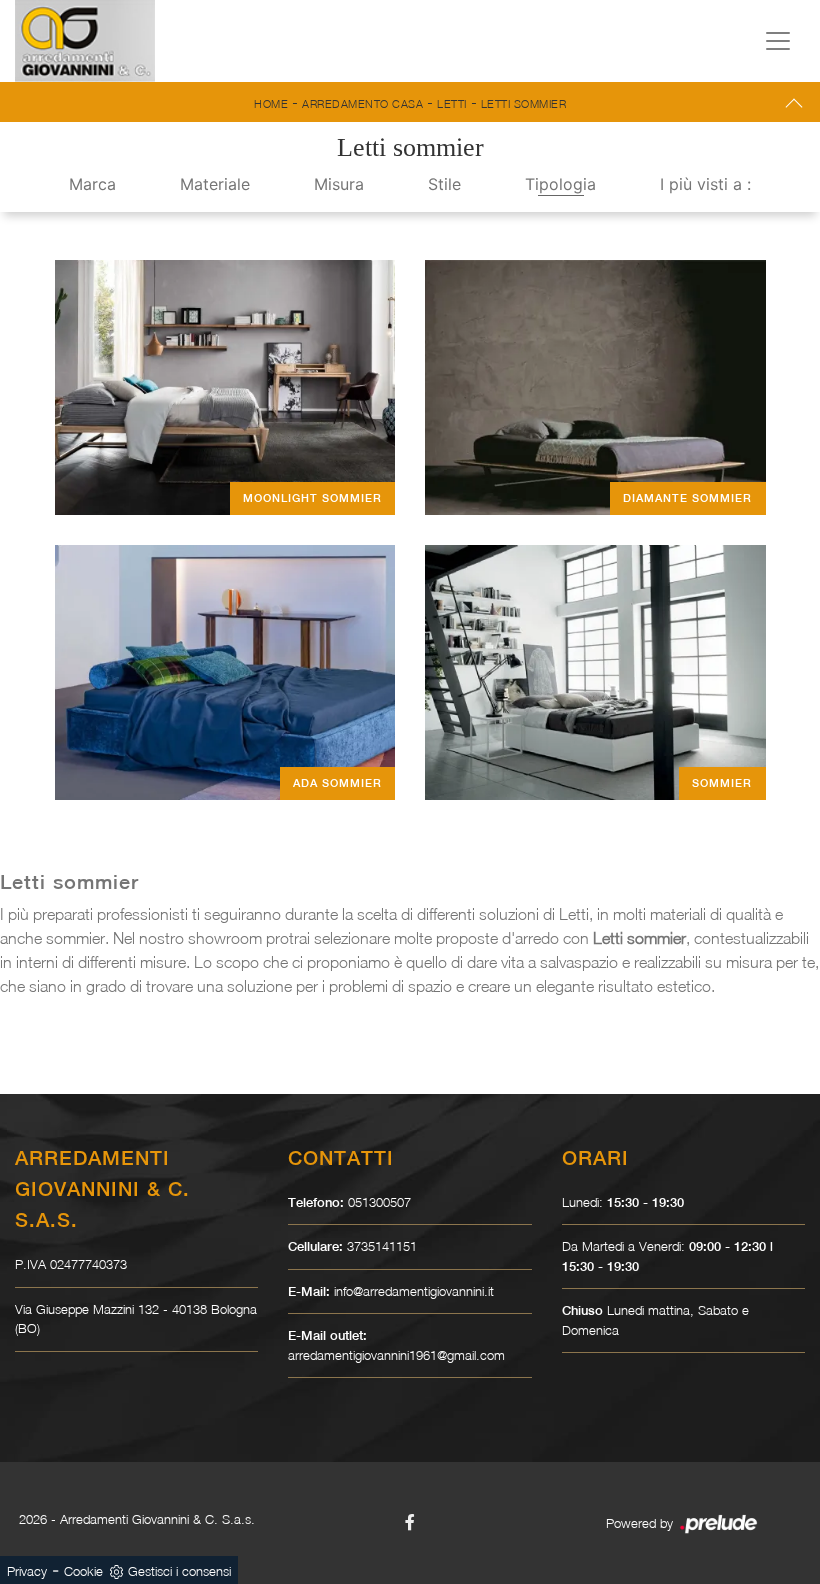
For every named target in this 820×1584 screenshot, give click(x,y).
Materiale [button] (215, 184)
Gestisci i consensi (179, 1571)
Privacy (27, 1571)
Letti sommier (524, 103)
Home (271, 103)
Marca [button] (92, 184)
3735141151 (382, 1246)
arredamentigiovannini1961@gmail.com (396, 1355)
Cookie (83, 1571)
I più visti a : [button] (705, 184)
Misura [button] (339, 184)
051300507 (379, 1202)
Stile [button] (444, 184)
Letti (452, 103)
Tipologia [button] (560, 184)
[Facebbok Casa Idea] (410, 1522)
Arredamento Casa (362, 103)
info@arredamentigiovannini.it (414, 1291)
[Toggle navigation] (778, 41)
